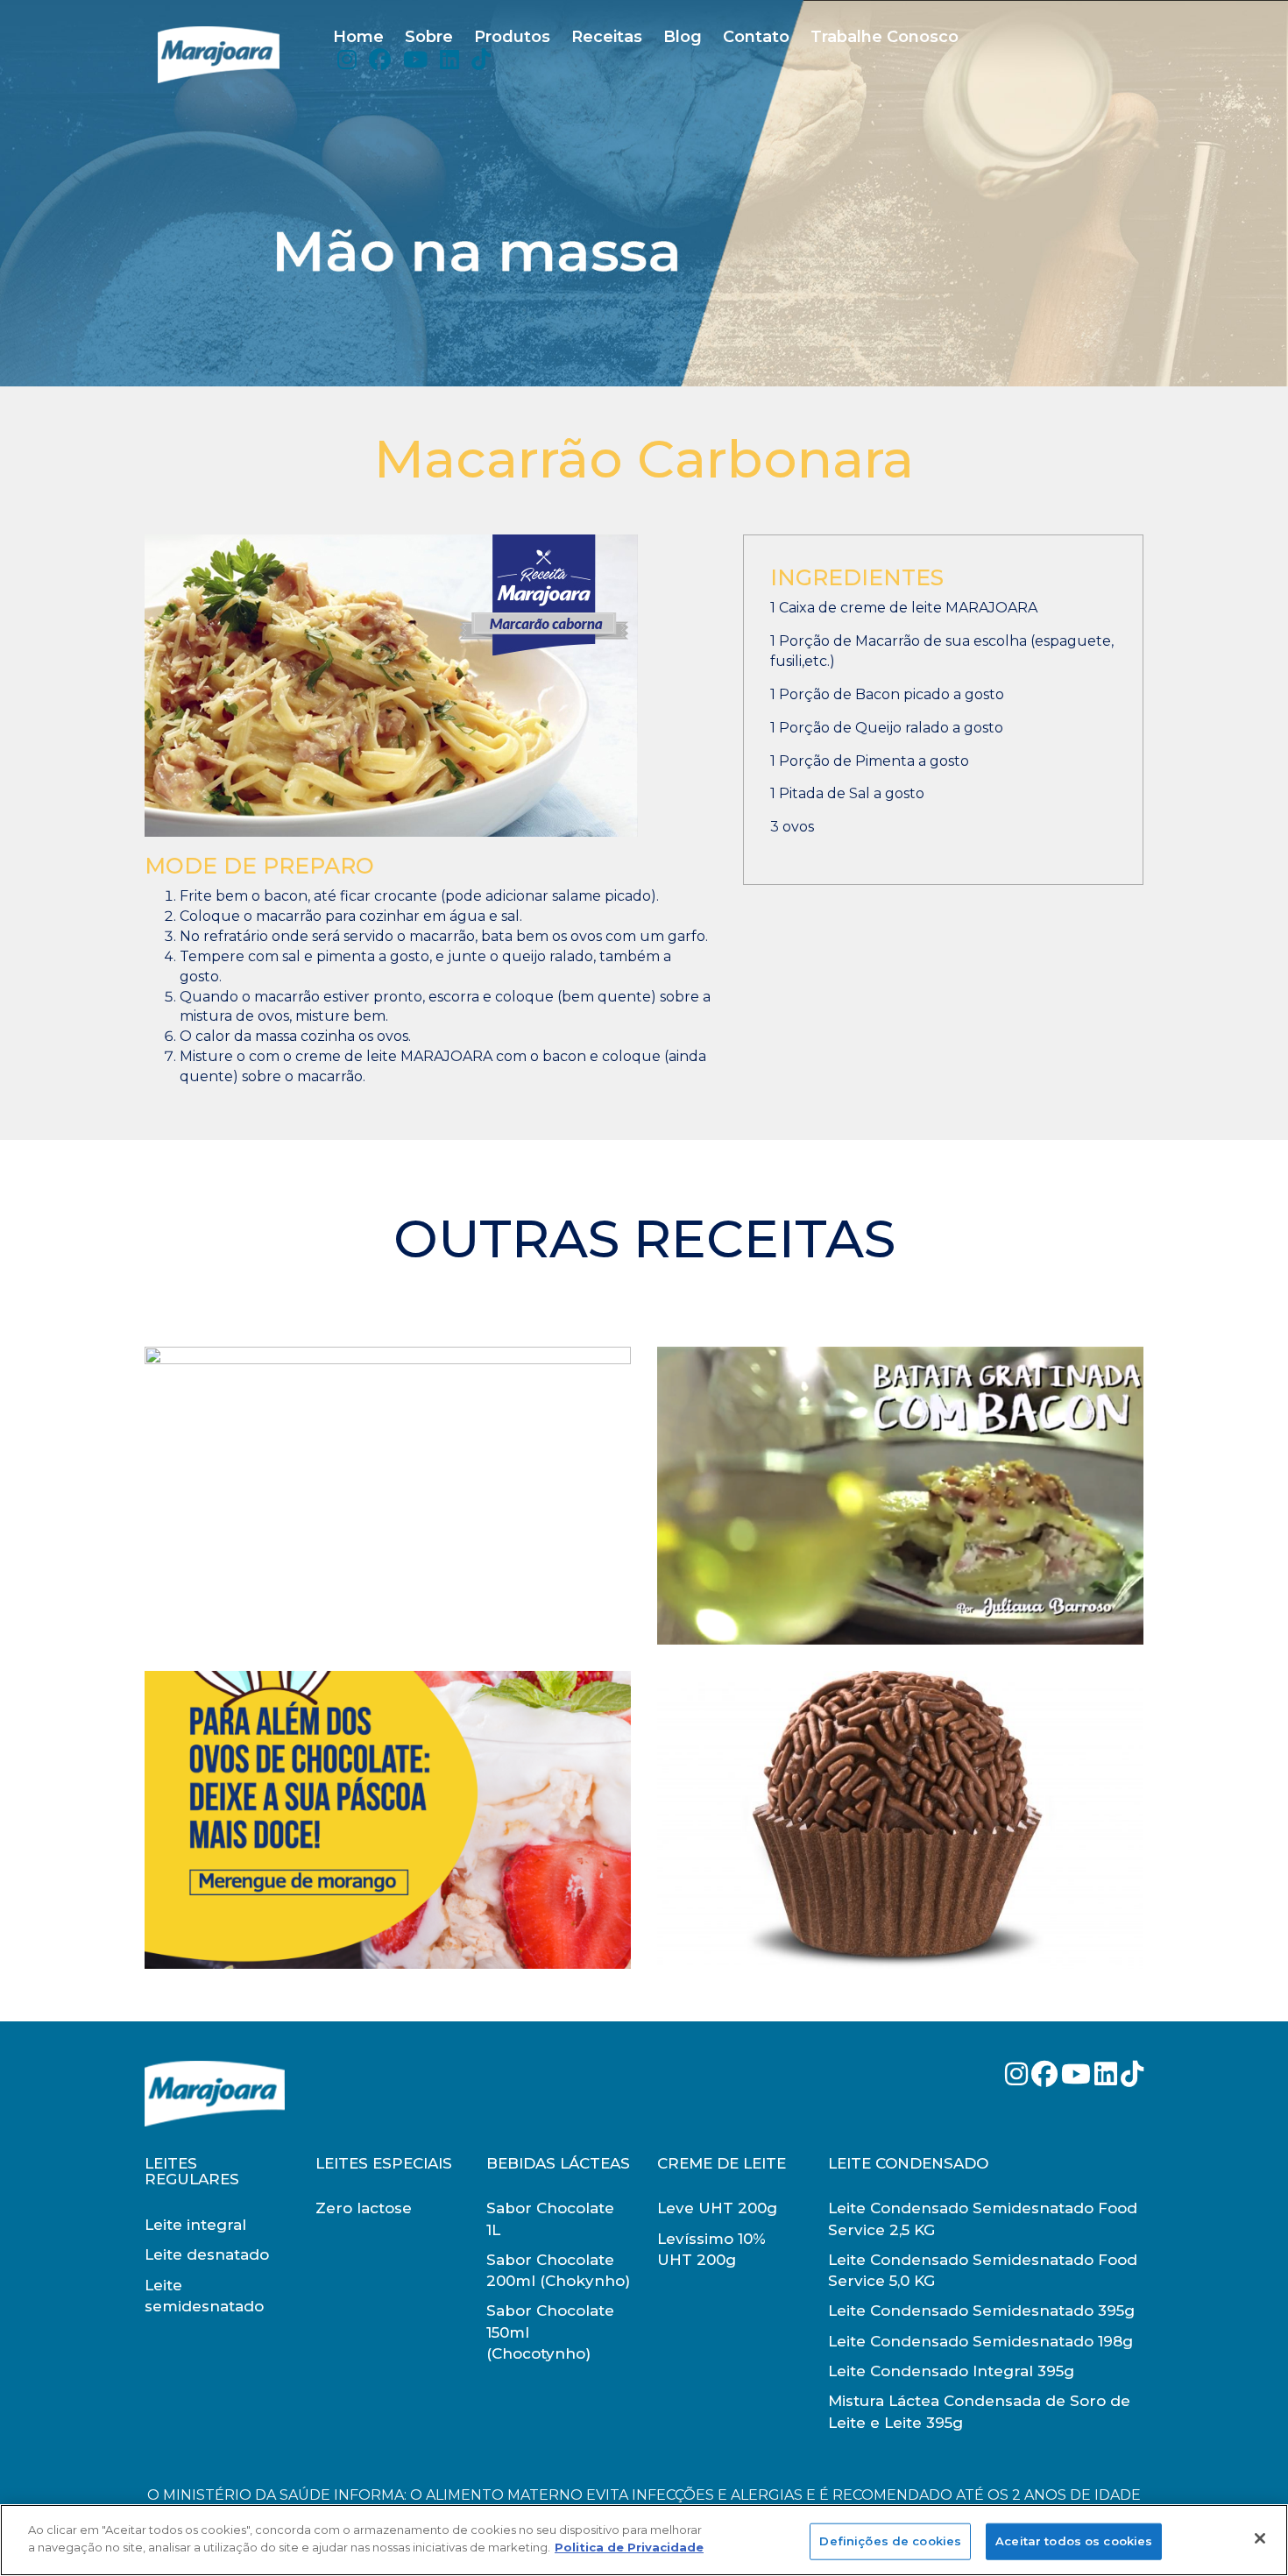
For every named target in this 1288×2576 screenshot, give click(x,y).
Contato (756, 37)
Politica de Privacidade (629, 2546)
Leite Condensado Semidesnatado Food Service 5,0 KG (983, 2270)
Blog (683, 37)
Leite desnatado (207, 2254)
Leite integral (195, 2225)
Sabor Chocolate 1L (550, 2219)
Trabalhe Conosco (885, 37)
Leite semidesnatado (204, 2296)
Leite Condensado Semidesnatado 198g (980, 2341)
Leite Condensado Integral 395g (951, 2371)
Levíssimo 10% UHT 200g (711, 2249)
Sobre (429, 37)
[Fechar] (1260, 2538)
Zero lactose (364, 2208)
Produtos (512, 37)
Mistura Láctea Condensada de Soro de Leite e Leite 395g (979, 2411)
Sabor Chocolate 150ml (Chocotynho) (550, 2332)
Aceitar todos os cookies (1074, 2541)
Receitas (607, 37)
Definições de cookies (890, 2541)
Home (358, 37)
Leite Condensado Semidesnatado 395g (981, 2311)
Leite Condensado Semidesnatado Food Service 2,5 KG (983, 2219)
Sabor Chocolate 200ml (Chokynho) (558, 2270)
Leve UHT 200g (717, 2208)
